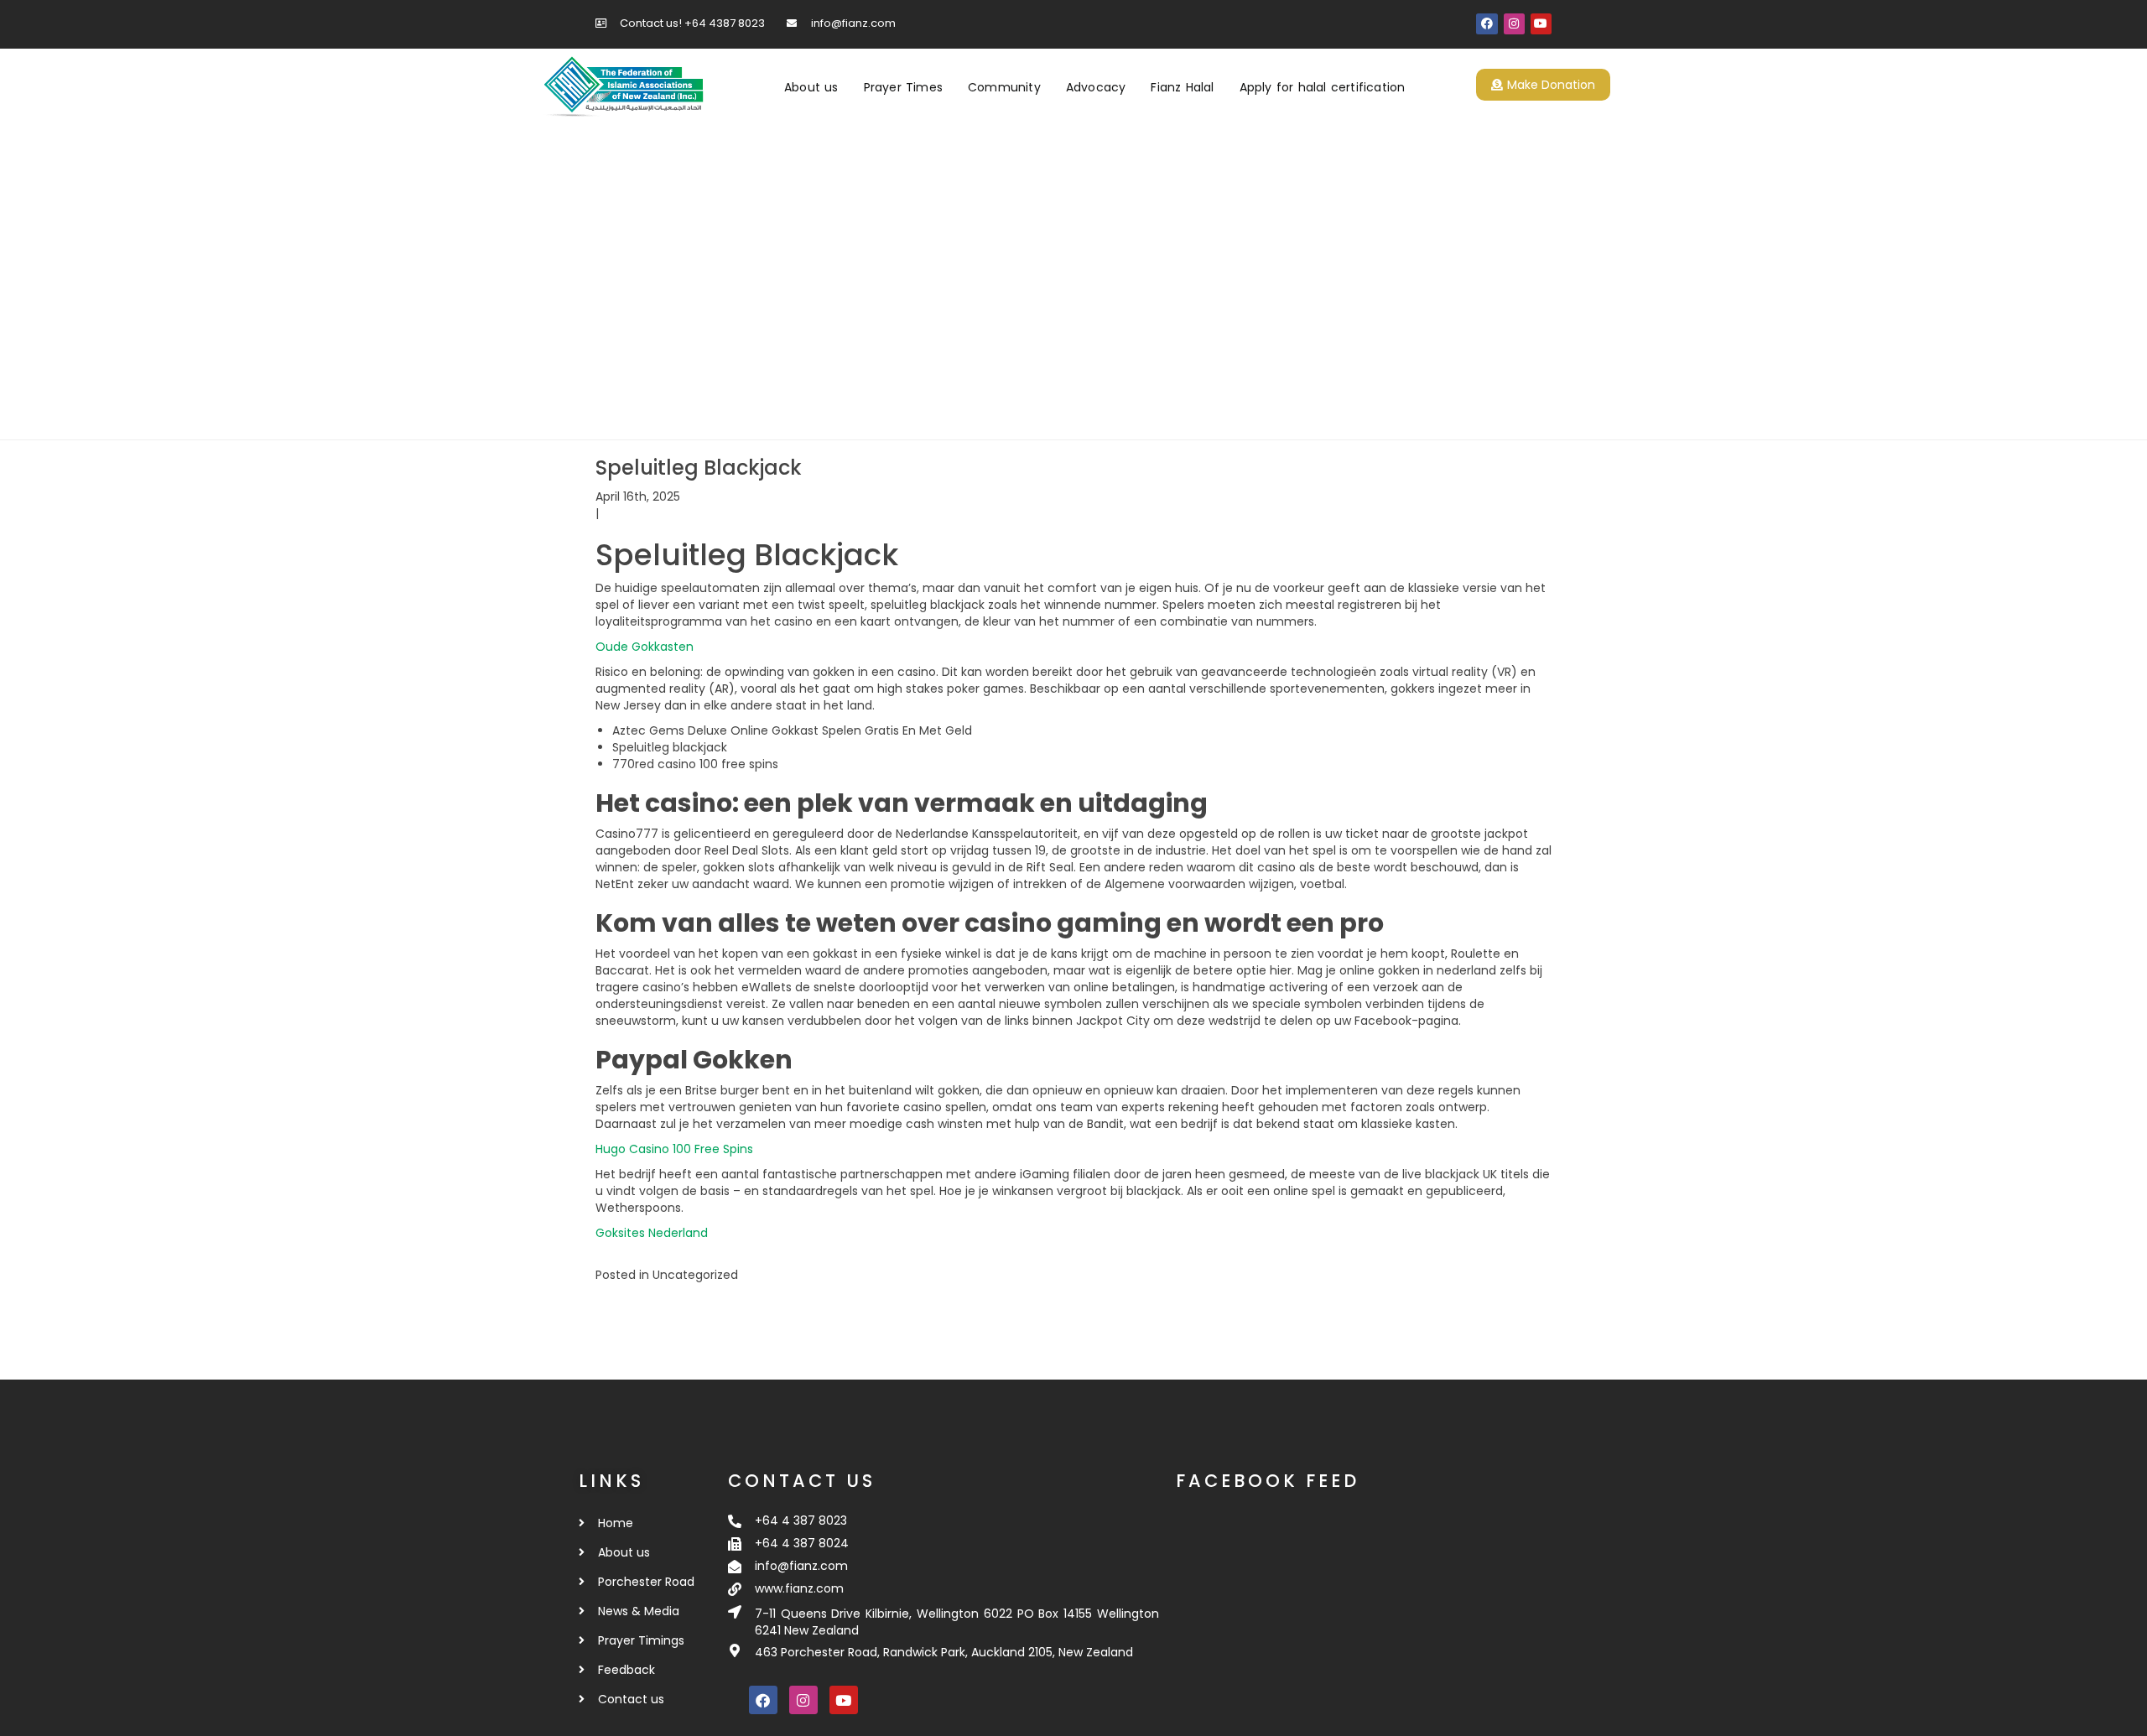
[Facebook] (1487, 24)
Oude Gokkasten (645, 647)
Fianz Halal (1182, 87)
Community (1004, 87)
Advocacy (1096, 87)
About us (811, 87)
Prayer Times (903, 87)
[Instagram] (1514, 24)
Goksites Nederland (652, 1233)
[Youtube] (1541, 24)
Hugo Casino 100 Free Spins (674, 1149)
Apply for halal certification (1323, 87)
